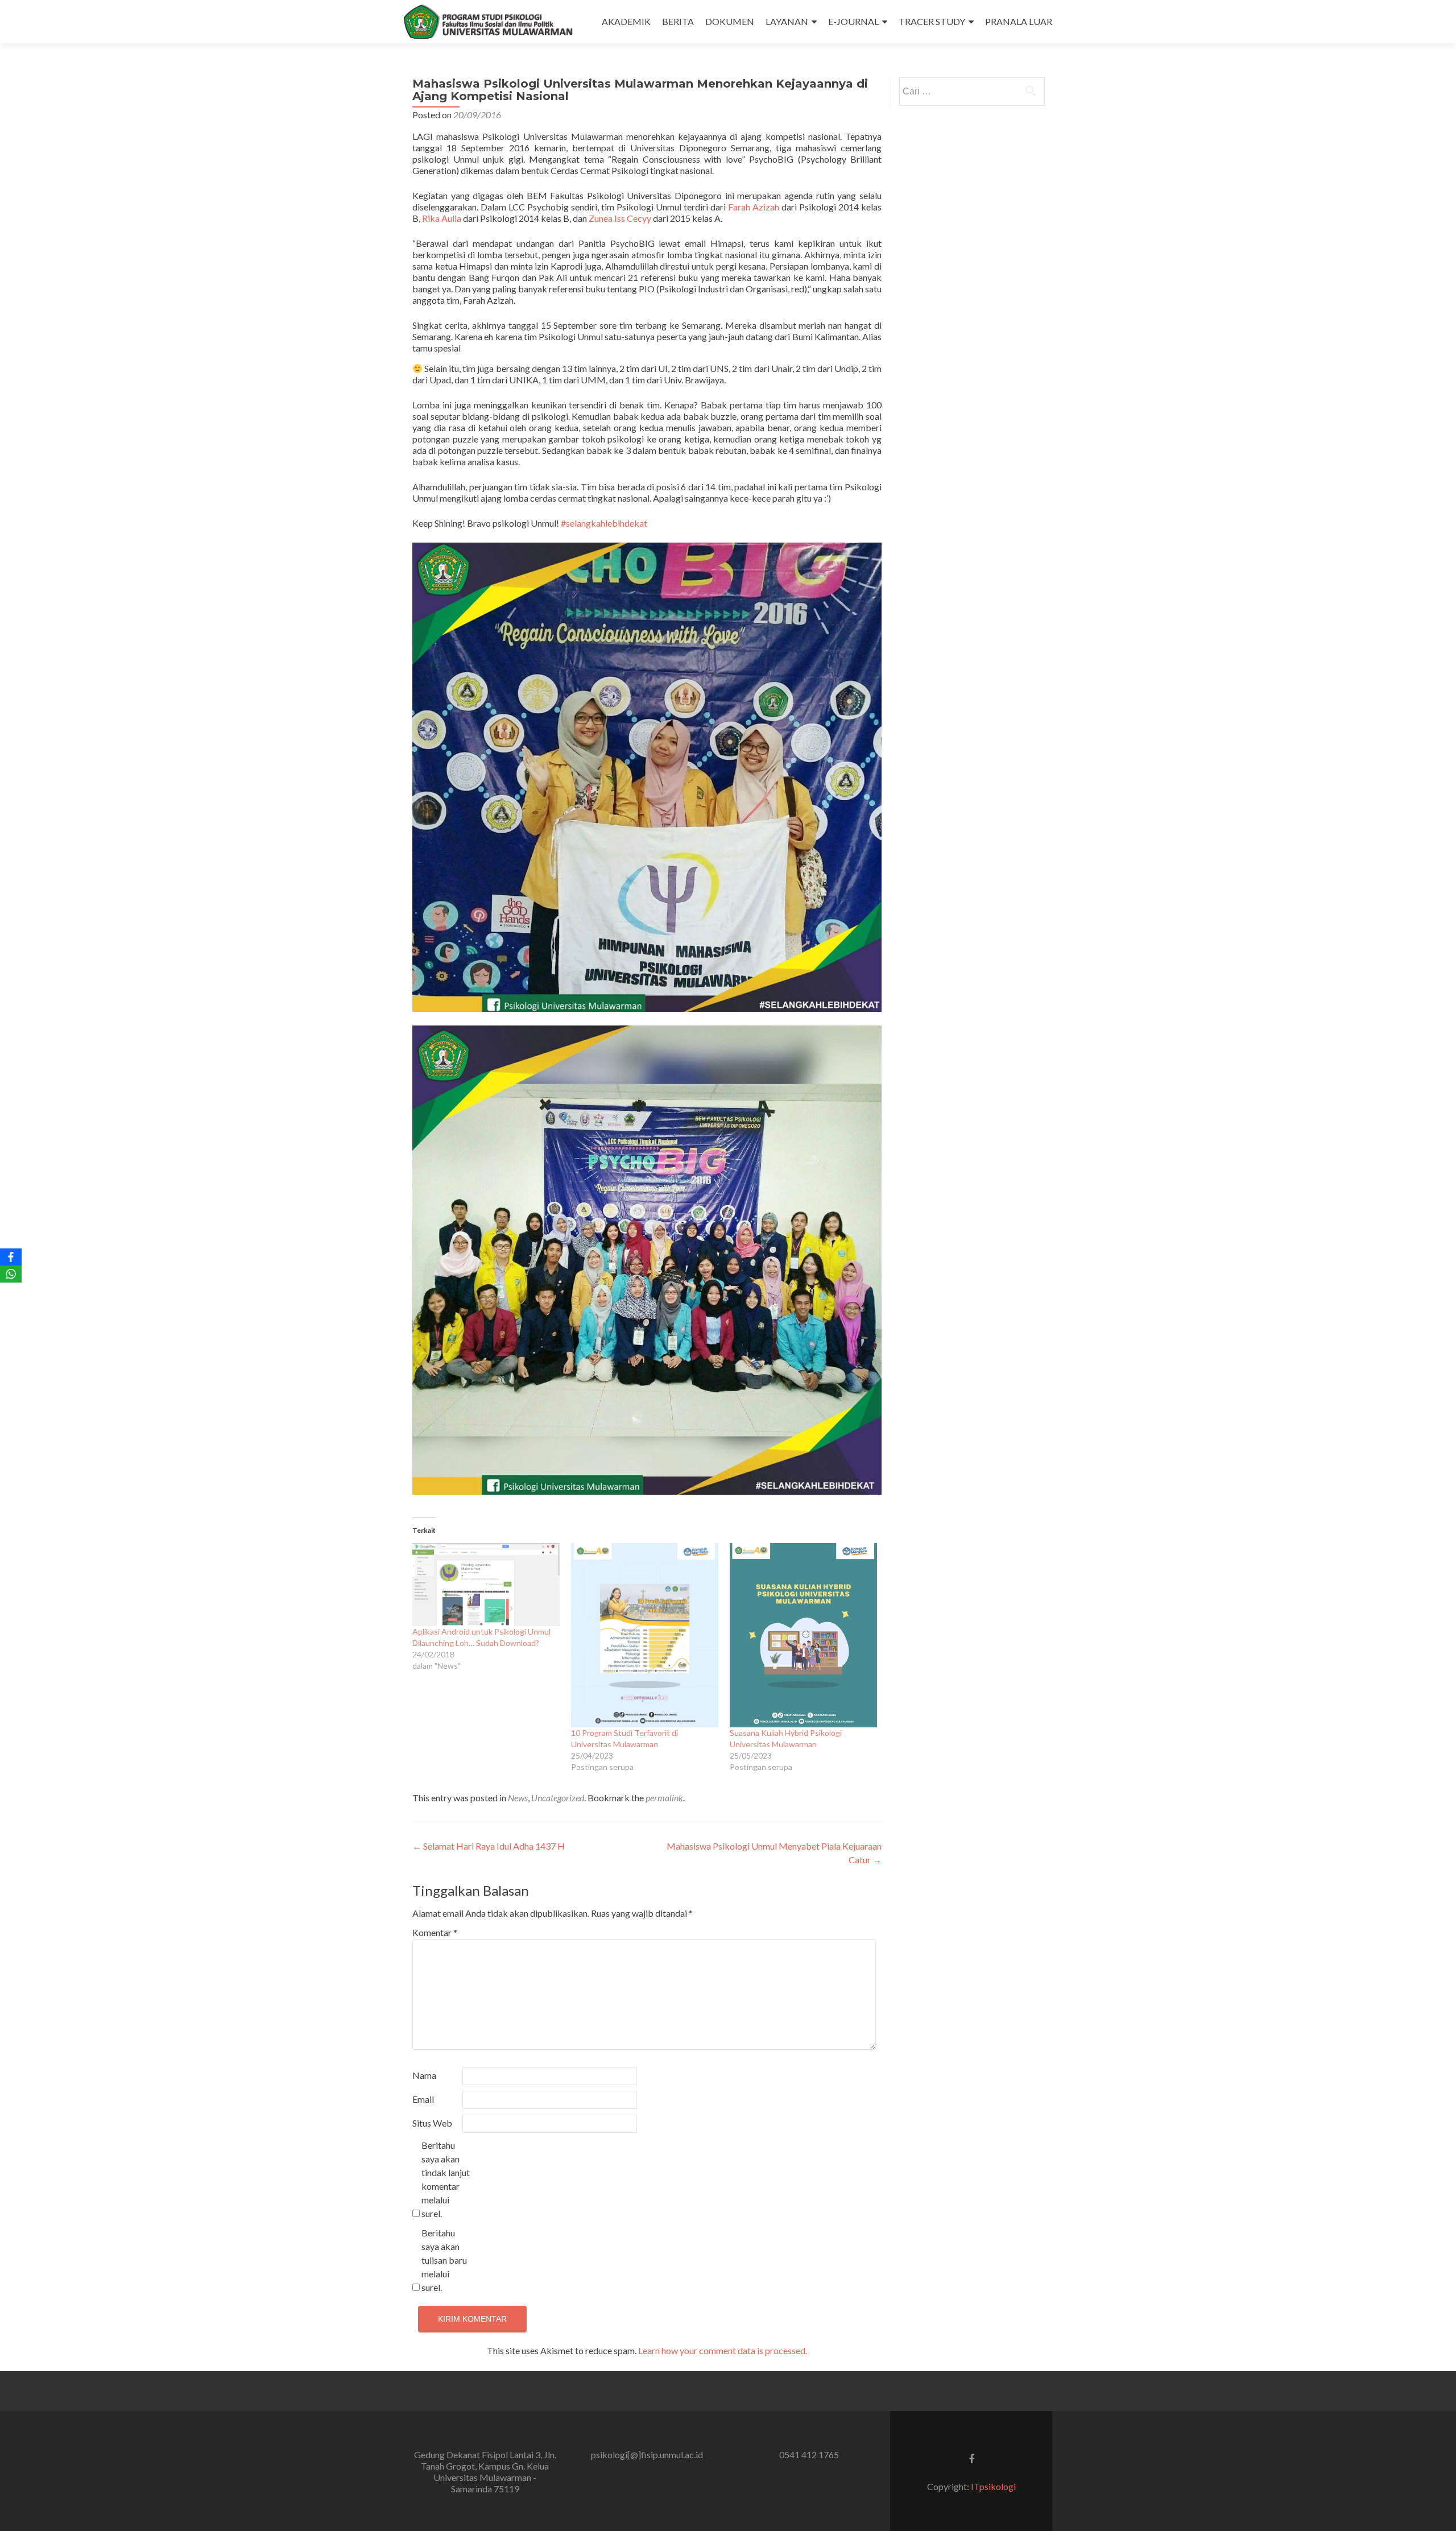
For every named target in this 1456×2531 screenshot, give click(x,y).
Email (423, 2099)
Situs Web (432, 2123)
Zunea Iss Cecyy (620, 218)
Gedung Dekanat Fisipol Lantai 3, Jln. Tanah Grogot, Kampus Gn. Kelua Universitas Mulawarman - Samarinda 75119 (485, 2472)
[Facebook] (11, 1257)
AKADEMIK (626, 21)
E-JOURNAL (853, 21)
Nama (424, 2075)
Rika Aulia (442, 218)
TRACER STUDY (932, 21)
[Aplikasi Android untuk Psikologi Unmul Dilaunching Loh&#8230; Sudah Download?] (486, 1585)
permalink (664, 1798)
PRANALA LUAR (1019, 21)
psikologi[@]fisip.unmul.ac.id (647, 2455)
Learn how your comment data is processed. (723, 2350)
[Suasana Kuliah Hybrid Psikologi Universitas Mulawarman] (803, 1635)
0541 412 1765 (809, 2455)
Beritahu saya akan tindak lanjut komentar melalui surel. (446, 2179)
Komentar (435, 1932)
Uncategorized (558, 1798)
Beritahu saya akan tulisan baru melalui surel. (444, 2260)
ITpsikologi (993, 2486)
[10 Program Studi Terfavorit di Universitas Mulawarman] (645, 1635)
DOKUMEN (730, 21)
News (518, 1798)
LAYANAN (787, 21)
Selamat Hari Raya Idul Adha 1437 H (489, 1846)
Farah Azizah (754, 207)
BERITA (678, 21)
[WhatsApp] (11, 1274)
